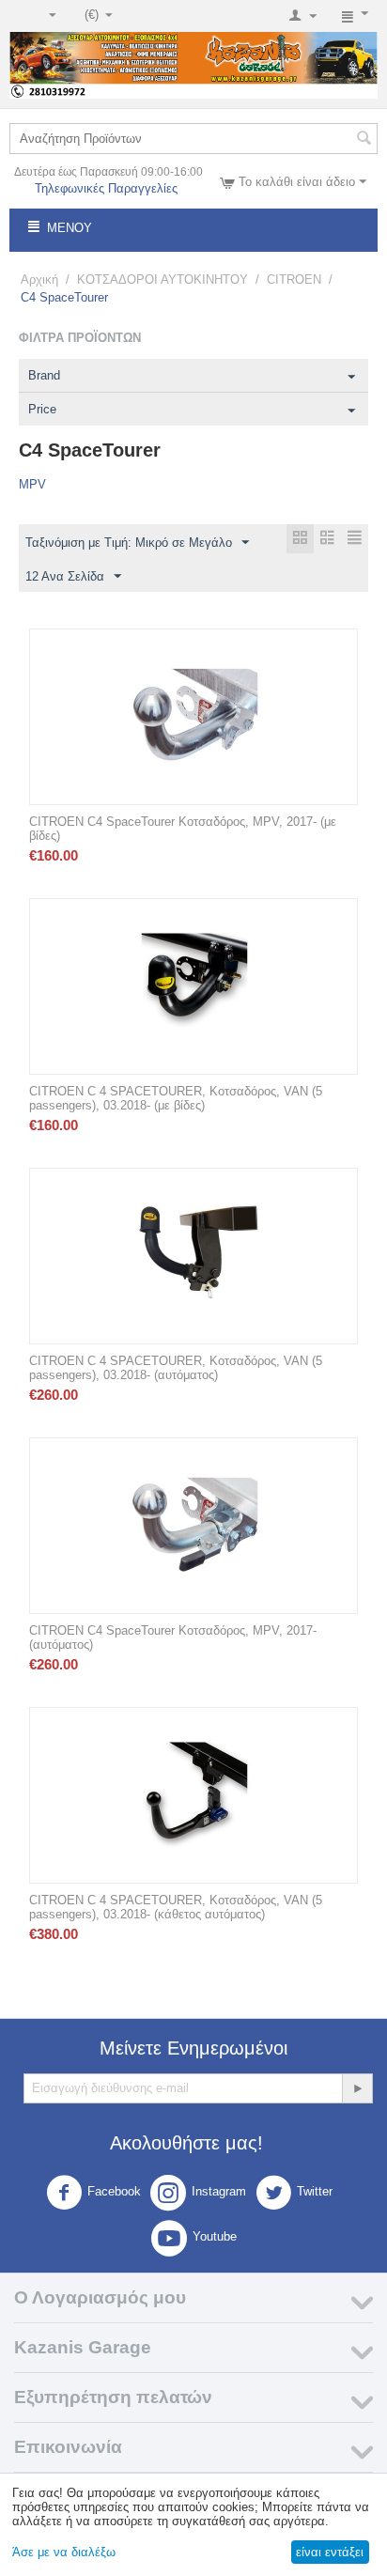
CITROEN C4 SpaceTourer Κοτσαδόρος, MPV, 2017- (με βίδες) (183, 829)
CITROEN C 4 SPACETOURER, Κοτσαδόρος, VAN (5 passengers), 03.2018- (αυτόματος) (176, 1368)
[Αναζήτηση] (364, 140)
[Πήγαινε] (357, 2088)
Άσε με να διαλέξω (64, 2552)
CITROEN (294, 279)
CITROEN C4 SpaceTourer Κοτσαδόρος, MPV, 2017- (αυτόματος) (173, 1637)
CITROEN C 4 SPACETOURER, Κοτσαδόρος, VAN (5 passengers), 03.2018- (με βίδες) (176, 1098)
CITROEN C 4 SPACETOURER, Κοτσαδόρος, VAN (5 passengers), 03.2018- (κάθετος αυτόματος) (176, 1907)
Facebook (114, 2191)
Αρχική (39, 279)
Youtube (215, 2236)
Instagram (219, 2191)
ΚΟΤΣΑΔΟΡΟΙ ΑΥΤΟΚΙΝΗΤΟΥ (163, 279)
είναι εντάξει (330, 2552)
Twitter (315, 2191)
